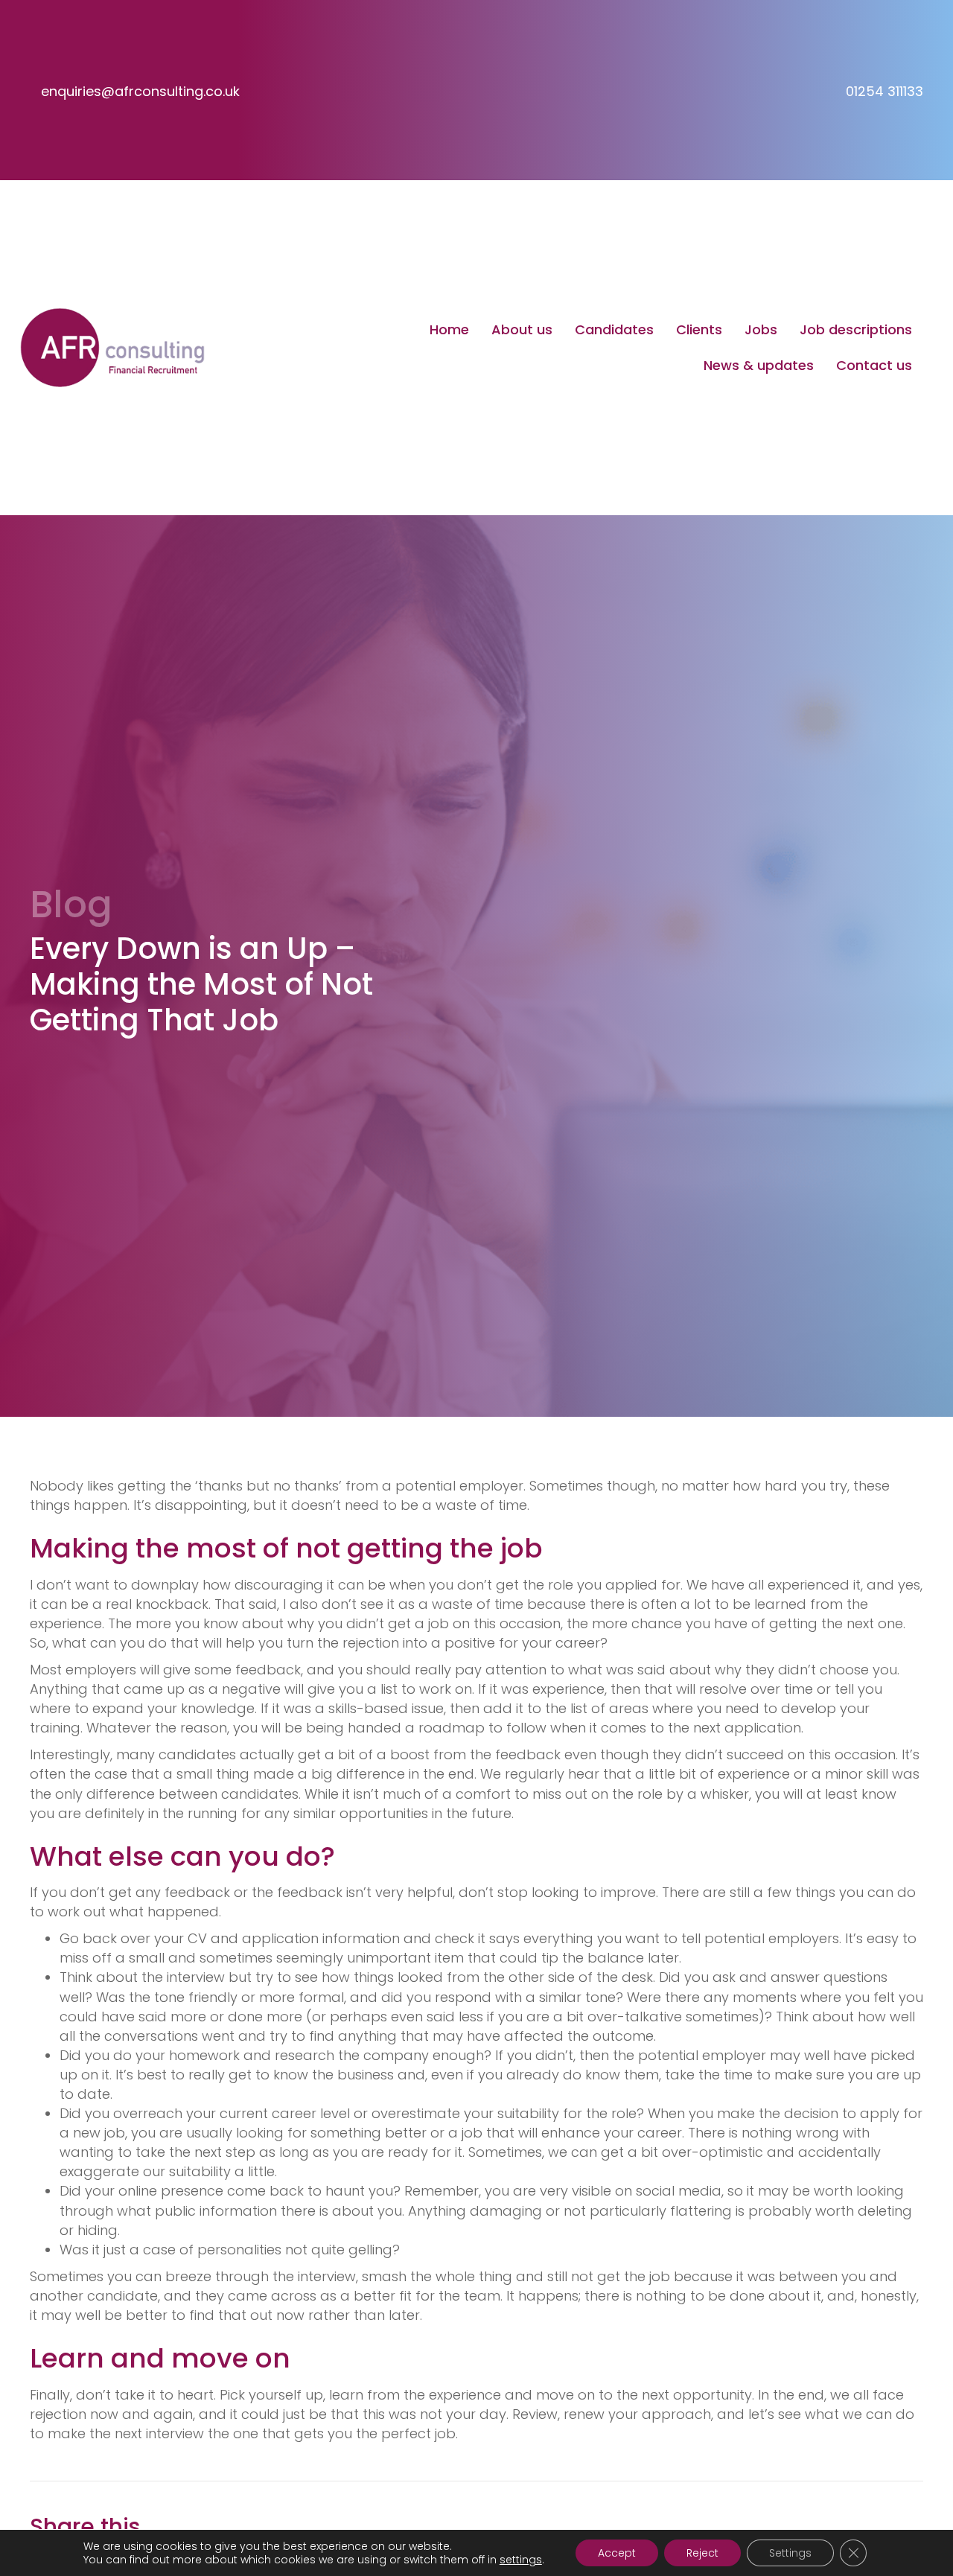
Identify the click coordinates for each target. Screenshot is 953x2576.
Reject (702, 2553)
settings (521, 2560)
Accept (617, 2553)
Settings (790, 2553)
